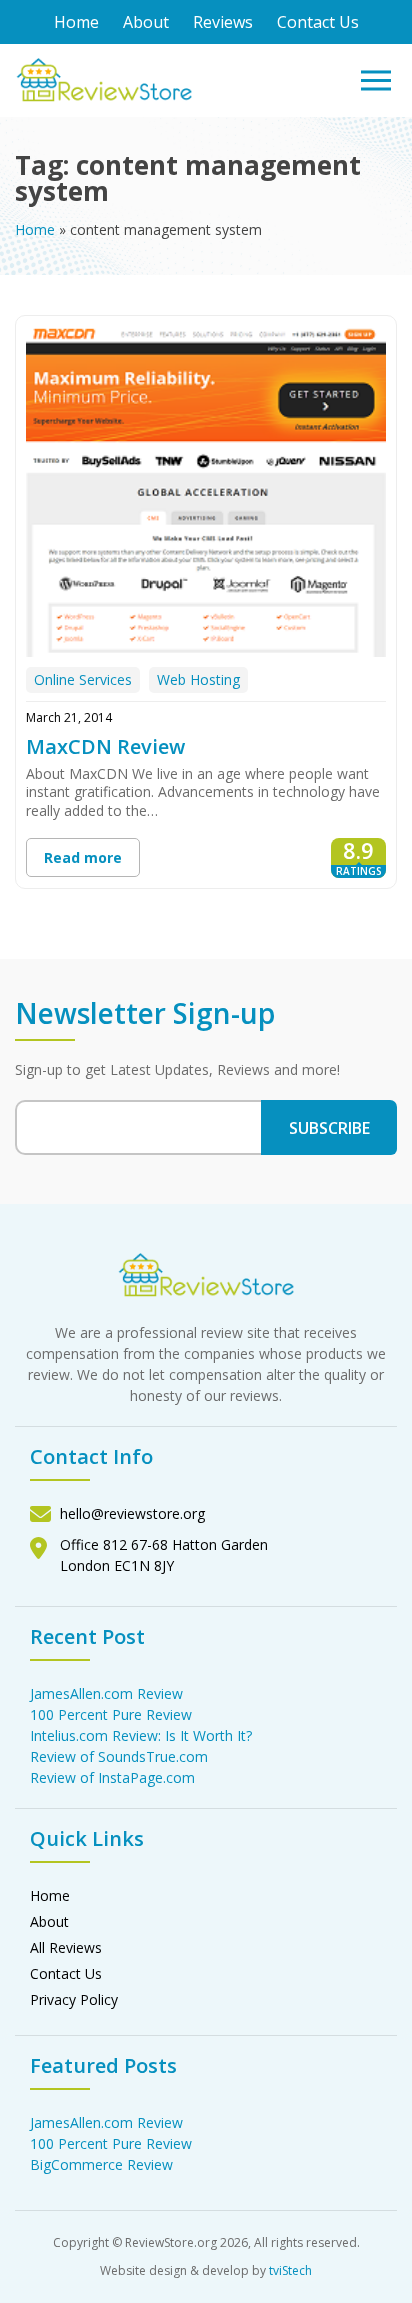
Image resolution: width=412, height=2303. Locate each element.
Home (76, 22)
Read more (83, 857)
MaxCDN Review (105, 746)
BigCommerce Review (101, 2164)
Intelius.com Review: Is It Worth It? (141, 1735)
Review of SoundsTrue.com (119, 1756)
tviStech (290, 2270)
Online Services (83, 679)
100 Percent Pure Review (111, 1714)
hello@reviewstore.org (132, 1513)
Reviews (223, 22)
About (146, 22)
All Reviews (66, 1947)
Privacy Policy (74, 1999)
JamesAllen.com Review (106, 1693)
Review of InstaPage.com (112, 1777)
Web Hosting (198, 679)
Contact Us (318, 22)
